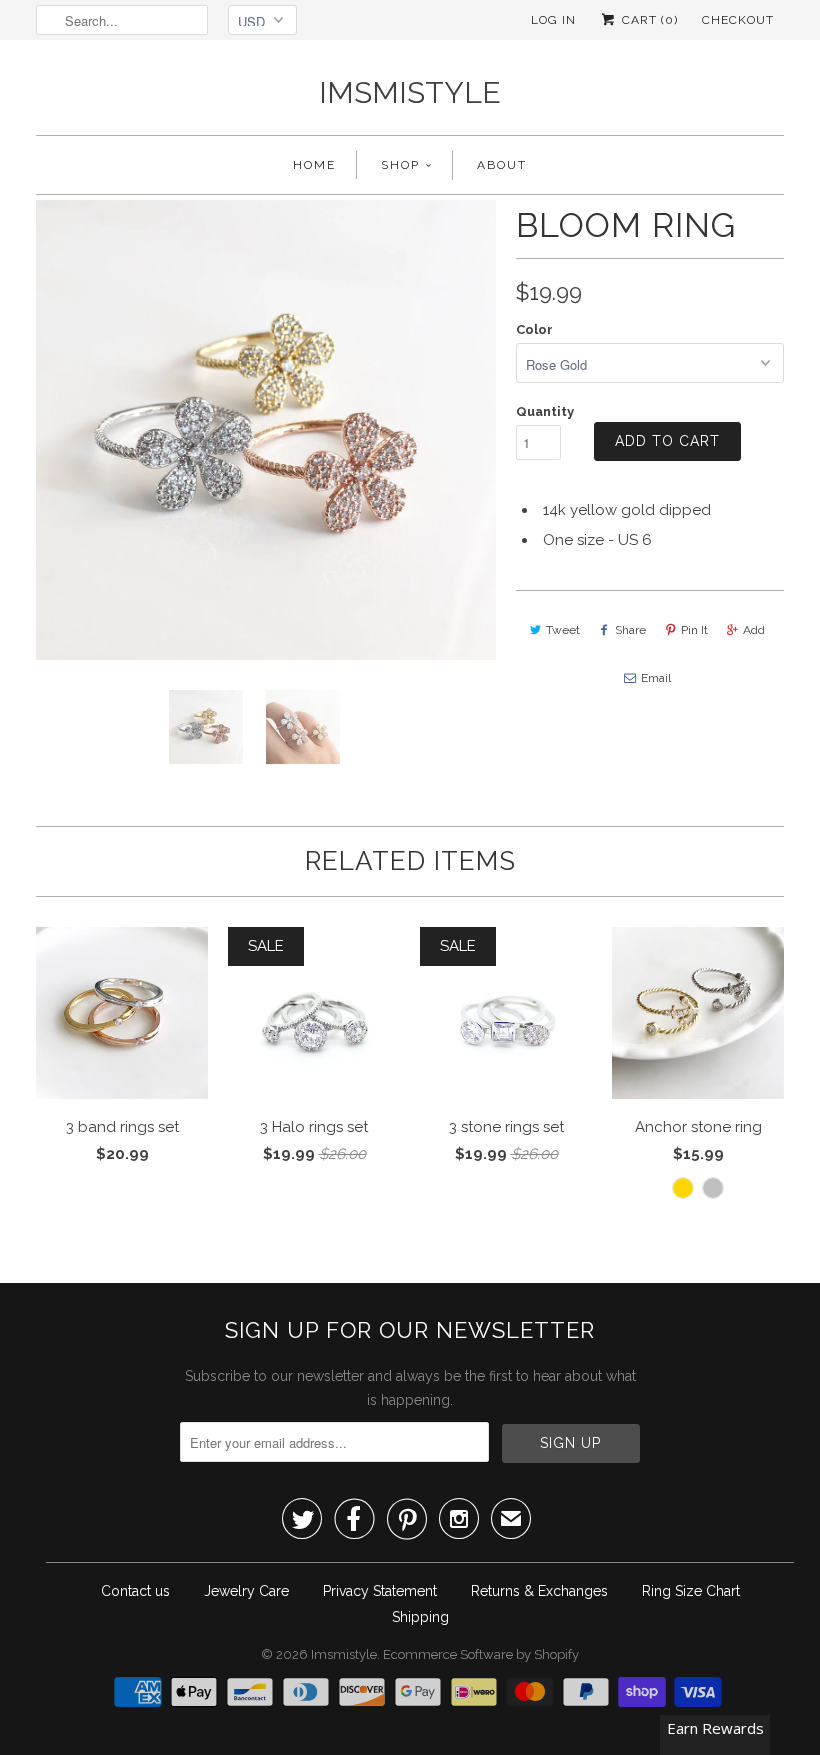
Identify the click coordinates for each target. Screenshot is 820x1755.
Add (754, 630)
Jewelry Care (246, 1591)
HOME (314, 165)
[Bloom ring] (266, 430)
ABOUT (502, 165)
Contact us (135, 1591)
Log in (553, 20)
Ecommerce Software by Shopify (481, 1654)
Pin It (694, 630)
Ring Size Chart (691, 1591)
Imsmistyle (410, 92)
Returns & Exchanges (539, 1591)
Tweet (563, 630)
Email (656, 678)
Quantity (545, 411)
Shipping (420, 1617)
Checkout (738, 20)
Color (534, 329)
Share (630, 630)
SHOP (400, 165)
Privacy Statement (380, 1591)
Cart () (648, 20)
